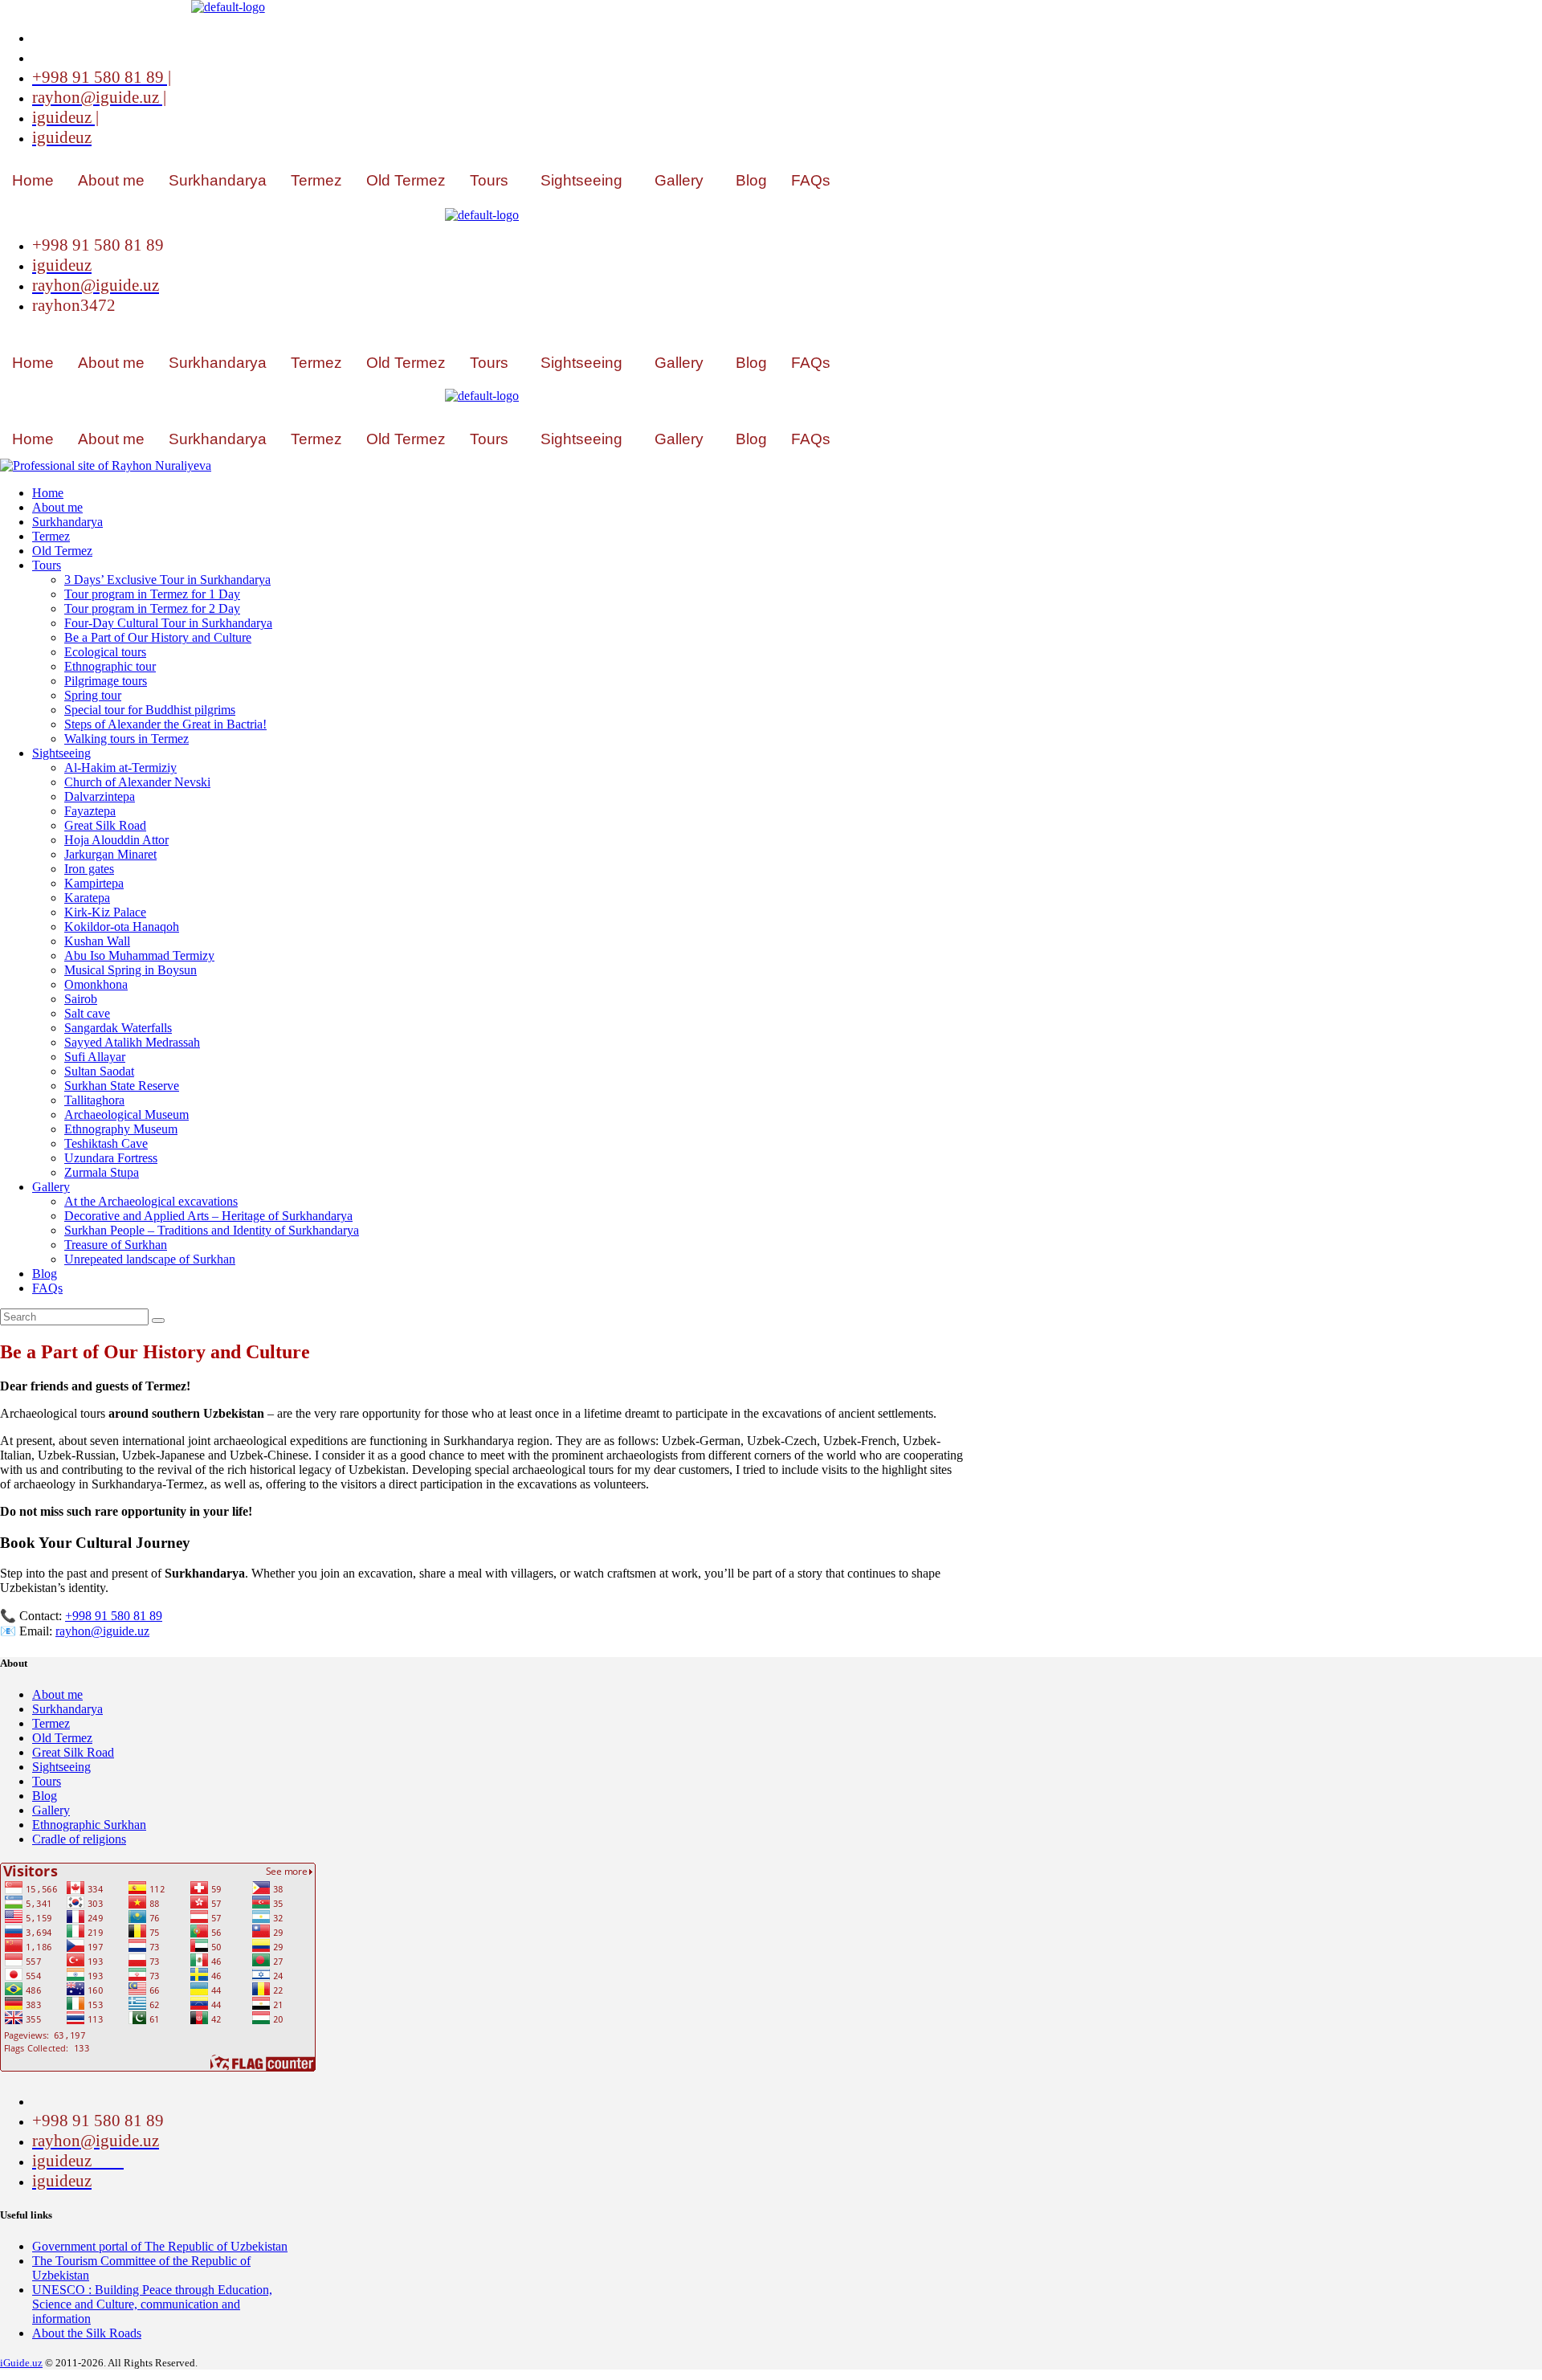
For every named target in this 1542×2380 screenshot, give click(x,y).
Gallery (679, 180)
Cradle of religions (79, 1839)
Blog (751, 180)
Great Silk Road (73, 1752)
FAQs (811, 180)
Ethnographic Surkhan (89, 1825)
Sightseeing (581, 180)
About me (111, 180)
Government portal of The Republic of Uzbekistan (160, 2246)
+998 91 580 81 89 (114, 1616)
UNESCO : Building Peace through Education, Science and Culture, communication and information (152, 2304)
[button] (493, 180)
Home (33, 180)
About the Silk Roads (87, 2333)
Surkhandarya (218, 180)
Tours (489, 180)
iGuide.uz (21, 2363)
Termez (316, 180)
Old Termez (406, 180)
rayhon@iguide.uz (102, 1631)
